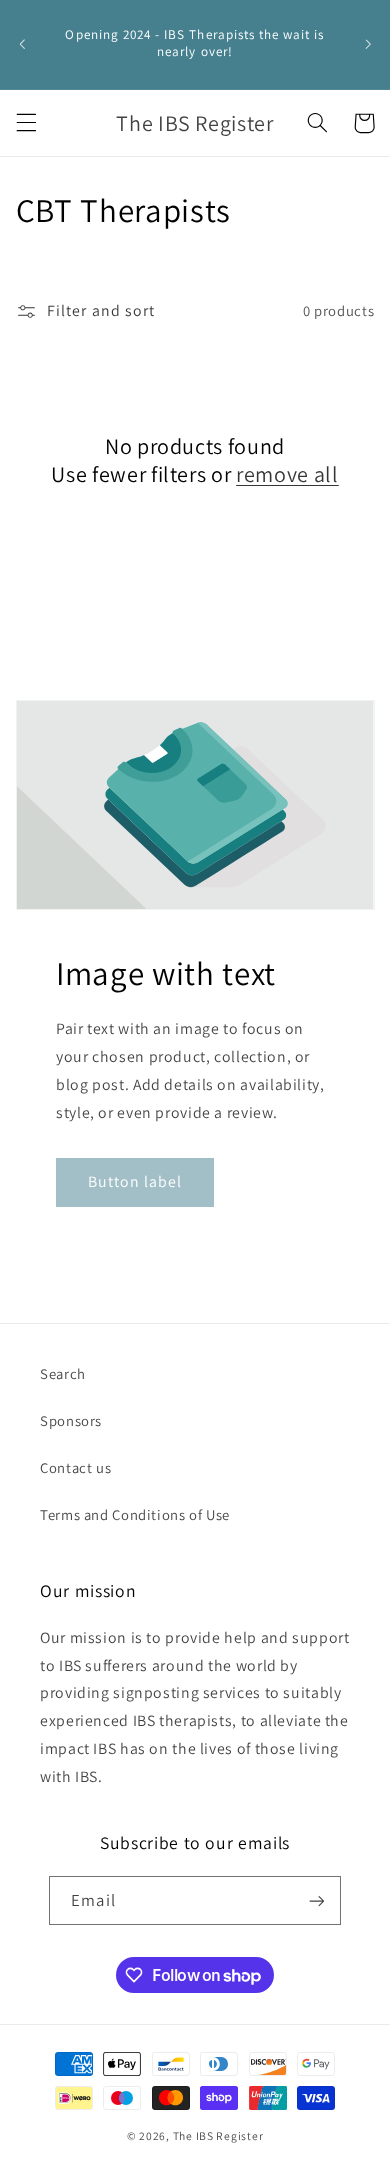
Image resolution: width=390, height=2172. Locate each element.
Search (63, 1373)
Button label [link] (134, 1181)
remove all (287, 474)
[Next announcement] (368, 44)
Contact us (75, 1467)
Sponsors (71, 1420)
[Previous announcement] (22, 44)
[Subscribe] (316, 1900)
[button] (26, 123)
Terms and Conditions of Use (135, 1514)
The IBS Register (218, 2135)
